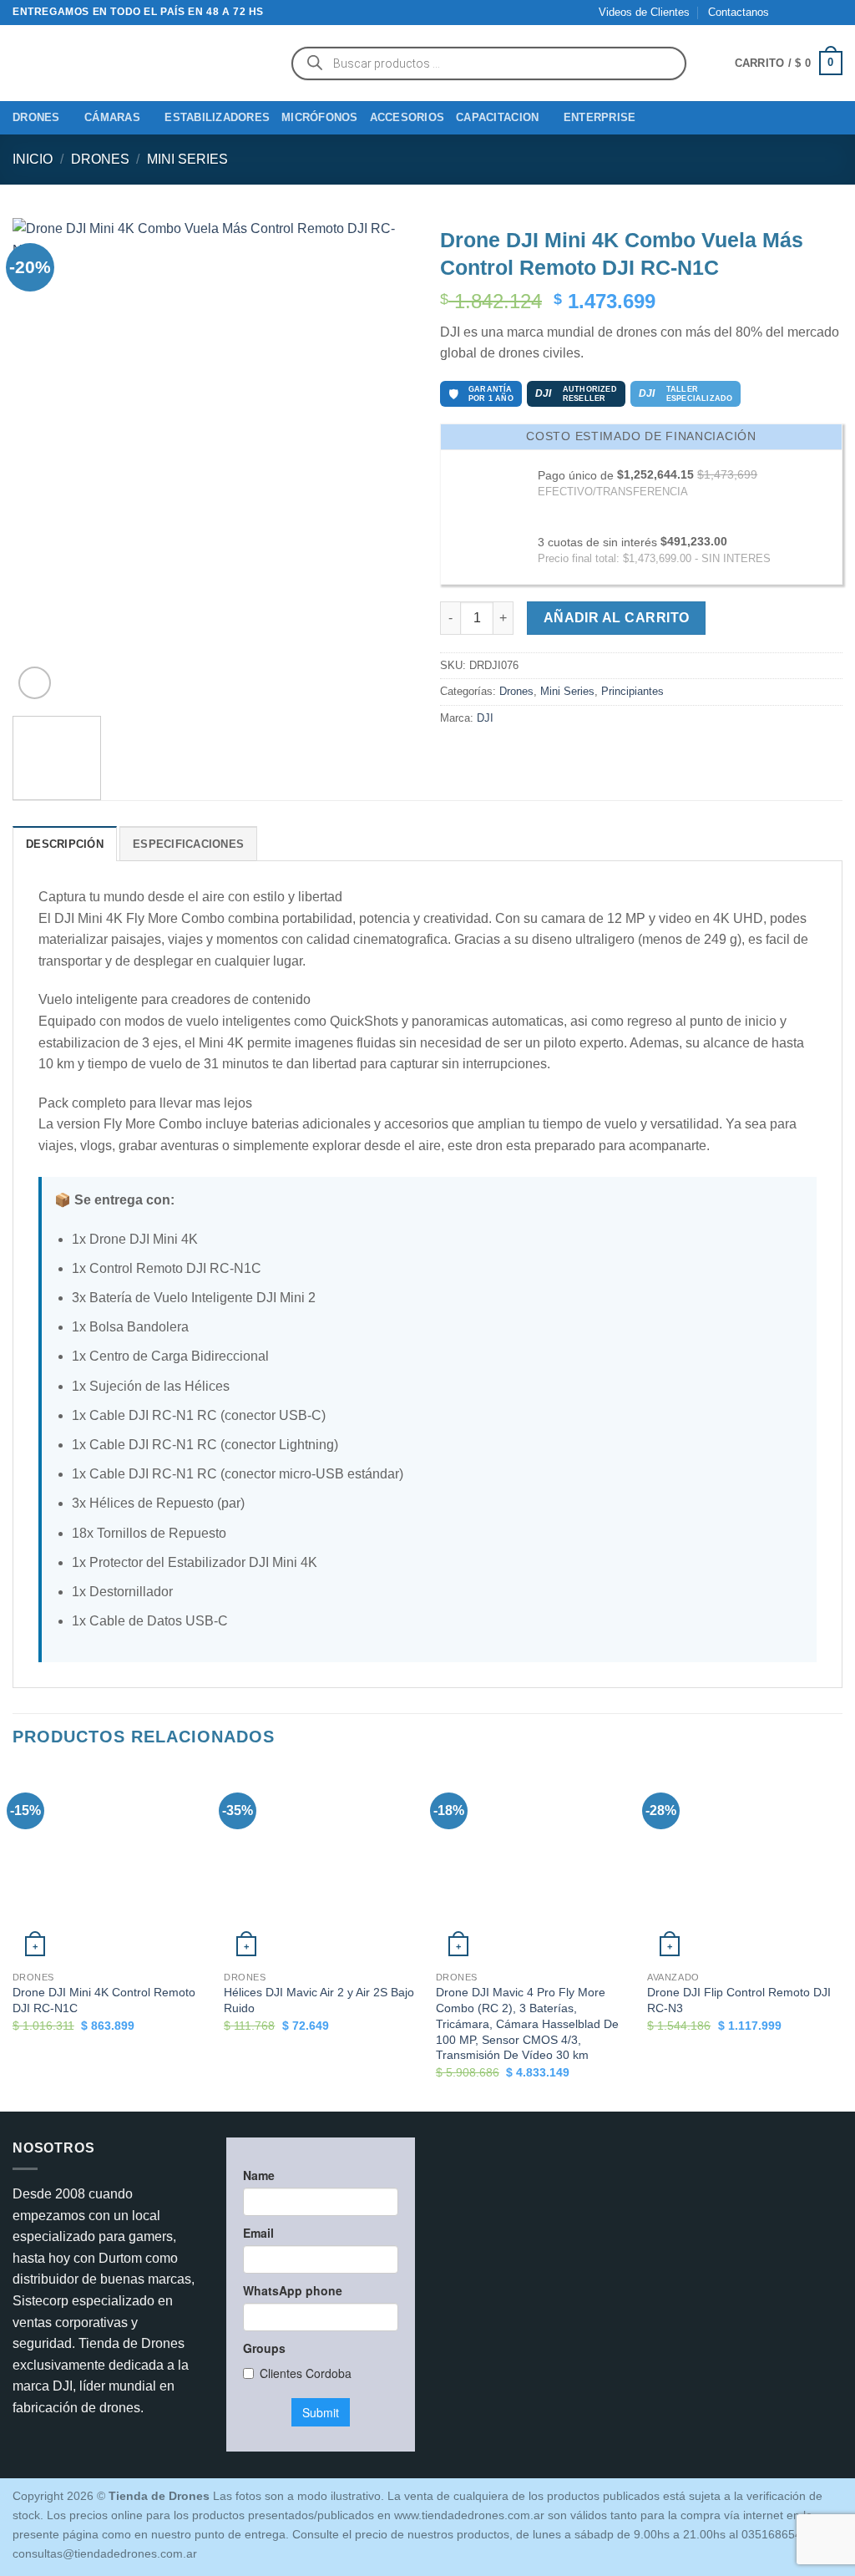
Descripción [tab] (65, 844)
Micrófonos (320, 117)
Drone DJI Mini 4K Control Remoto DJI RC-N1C (104, 2000)
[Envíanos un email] (834, 13)
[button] (789, 63)
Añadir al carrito (617, 618)
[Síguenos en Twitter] (818, 13)
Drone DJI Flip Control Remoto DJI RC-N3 (739, 2000)
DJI (485, 718)
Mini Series (187, 159)
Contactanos (739, 12)
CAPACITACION (497, 117)
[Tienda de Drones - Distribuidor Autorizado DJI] (138, 63)
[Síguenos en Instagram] (802, 13)
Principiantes (632, 691)
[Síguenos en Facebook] (787, 13)
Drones (36, 117)
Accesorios (407, 117)
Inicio (33, 159)
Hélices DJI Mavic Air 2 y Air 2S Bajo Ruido (319, 2000)
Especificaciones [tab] (188, 844)
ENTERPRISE (600, 117)
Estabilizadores (217, 117)
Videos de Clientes (644, 12)
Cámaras (112, 117)
